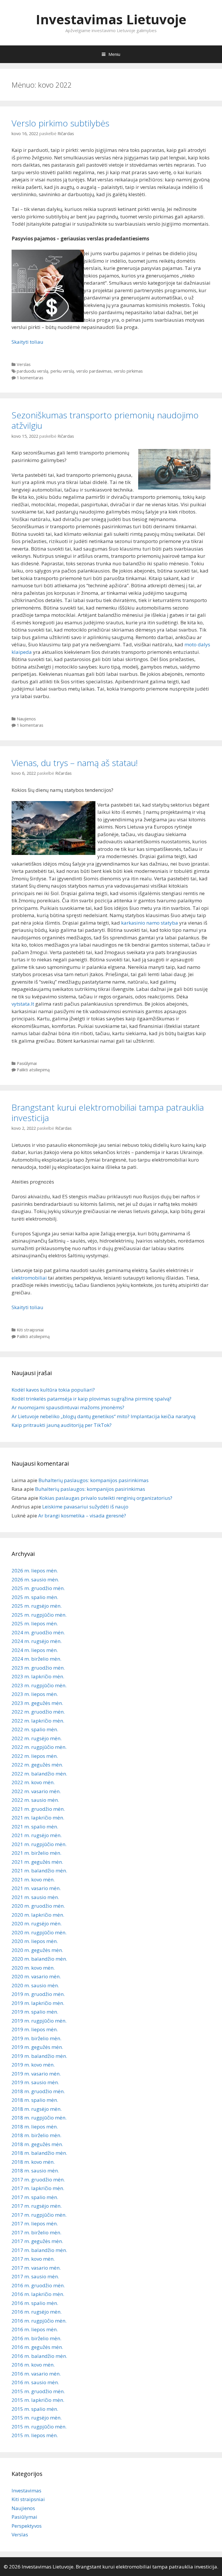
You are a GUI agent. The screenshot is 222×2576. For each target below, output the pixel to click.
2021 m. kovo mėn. (33, 1879)
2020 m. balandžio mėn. (39, 1959)
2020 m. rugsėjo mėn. (37, 1923)
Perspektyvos (27, 2526)
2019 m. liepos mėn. (35, 2029)
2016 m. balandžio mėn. (39, 2356)
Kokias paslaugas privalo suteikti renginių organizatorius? (106, 1498)
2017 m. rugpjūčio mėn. (39, 2215)
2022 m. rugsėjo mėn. (37, 1738)
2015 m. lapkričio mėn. (38, 2400)
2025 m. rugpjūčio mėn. (39, 1615)
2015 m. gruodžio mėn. (38, 2391)
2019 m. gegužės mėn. (37, 2047)
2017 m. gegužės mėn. (37, 2241)
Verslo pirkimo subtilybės (60, 123)
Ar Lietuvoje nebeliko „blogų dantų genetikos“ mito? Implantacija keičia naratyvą (103, 1416)
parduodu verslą (33, 371)
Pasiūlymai (27, 1063)
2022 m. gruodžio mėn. (38, 1712)
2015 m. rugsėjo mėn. (37, 2418)
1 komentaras (30, 378)
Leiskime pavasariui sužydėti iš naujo (85, 1507)
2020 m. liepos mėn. (35, 1941)
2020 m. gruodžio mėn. (38, 1906)
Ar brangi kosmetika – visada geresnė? (82, 1516)
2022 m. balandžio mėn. (39, 1774)
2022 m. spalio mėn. (35, 1729)
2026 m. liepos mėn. (35, 1571)
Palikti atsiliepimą (33, 1070)
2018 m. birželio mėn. (36, 2135)
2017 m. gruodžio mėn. (38, 2180)
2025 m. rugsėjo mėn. (37, 1606)
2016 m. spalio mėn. (35, 2303)
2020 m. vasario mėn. (36, 1976)
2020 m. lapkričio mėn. (38, 1915)
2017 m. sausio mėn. (35, 2276)
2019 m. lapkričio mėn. (38, 2003)
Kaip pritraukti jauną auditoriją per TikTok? (62, 1425)
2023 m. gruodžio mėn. (38, 1668)
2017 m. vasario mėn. (36, 2268)
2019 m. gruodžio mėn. (38, 1994)
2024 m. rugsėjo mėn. (37, 1641)
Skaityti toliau (27, 342)
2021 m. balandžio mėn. (39, 1871)
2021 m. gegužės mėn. (37, 1862)
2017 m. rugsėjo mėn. (37, 2206)
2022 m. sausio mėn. (35, 1800)
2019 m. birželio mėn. (36, 2038)
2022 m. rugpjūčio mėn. (39, 1747)
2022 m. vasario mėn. (36, 1791)
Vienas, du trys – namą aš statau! (75, 763)
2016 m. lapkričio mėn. (38, 2294)
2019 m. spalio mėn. (35, 2012)
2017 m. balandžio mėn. (39, 2250)
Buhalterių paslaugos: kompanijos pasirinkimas (94, 1480)
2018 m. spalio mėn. (35, 2100)
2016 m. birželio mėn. (36, 2338)
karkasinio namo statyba (150, 923)
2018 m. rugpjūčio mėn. (39, 2118)
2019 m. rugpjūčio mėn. (39, 2021)
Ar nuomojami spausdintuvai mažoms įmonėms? (68, 1407)
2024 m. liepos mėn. (35, 1650)
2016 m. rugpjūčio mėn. (39, 2321)
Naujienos (26, 719)
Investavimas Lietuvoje (111, 19)
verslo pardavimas (94, 371)
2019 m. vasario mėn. (36, 2074)
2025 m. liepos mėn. (35, 1623)
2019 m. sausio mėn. (35, 2082)
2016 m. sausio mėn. (35, 2382)
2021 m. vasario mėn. (36, 1888)
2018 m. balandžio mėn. (39, 2153)
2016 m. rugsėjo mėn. (37, 2312)
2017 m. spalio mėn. (35, 2197)
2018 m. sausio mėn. (35, 2171)
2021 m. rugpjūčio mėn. (39, 1844)
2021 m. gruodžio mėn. (38, 1809)
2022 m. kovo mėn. (33, 1782)
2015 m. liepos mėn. (35, 2435)
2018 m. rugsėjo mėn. (37, 2109)
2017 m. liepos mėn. (35, 2223)
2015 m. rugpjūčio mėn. (39, 2427)
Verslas (24, 364)
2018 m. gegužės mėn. (37, 2144)
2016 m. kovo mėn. (33, 2365)
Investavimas (26, 2491)
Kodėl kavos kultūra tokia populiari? (53, 1390)
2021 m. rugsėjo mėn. (37, 1835)
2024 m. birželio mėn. (36, 1659)
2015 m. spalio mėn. (35, 2409)
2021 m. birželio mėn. (36, 1853)
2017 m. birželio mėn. (36, 2232)
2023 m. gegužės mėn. (37, 1703)
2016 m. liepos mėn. (35, 2329)
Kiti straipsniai (30, 1330)
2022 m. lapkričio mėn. (38, 1721)
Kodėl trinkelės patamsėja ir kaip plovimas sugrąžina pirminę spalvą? (91, 1399)
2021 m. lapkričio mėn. (38, 1818)
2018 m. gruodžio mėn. (38, 2091)
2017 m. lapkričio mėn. (38, 2188)
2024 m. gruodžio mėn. (38, 1632)
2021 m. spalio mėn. (35, 1827)
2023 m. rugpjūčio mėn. (39, 1685)
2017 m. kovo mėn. (33, 2259)
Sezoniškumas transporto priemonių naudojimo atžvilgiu (105, 420)
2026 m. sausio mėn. (35, 1579)
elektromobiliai (29, 1278)
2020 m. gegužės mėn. (37, 1950)
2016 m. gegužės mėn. (37, 2347)
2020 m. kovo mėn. (33, 1968)
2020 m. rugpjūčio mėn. (39, 1932)
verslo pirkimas (128, 371)
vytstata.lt (23, 1004)
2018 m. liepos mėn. (35, 2127)
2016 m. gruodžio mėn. (38, 2285)
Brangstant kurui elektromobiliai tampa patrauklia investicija (108, 1113)
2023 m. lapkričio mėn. (38, 1676)
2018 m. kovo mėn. (33, 2162)
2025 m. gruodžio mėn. (38, 1588)
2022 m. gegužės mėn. (37, 1765)
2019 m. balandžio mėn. (39, 2056)
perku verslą (62, 371)
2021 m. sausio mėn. (35, 1897)
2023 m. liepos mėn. (35, 1694)
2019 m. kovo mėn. (33, 2065)
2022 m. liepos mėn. (35, 1756)
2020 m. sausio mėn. (35, 1985)
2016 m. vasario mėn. (36, 2374)
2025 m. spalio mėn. (35, 1597)
